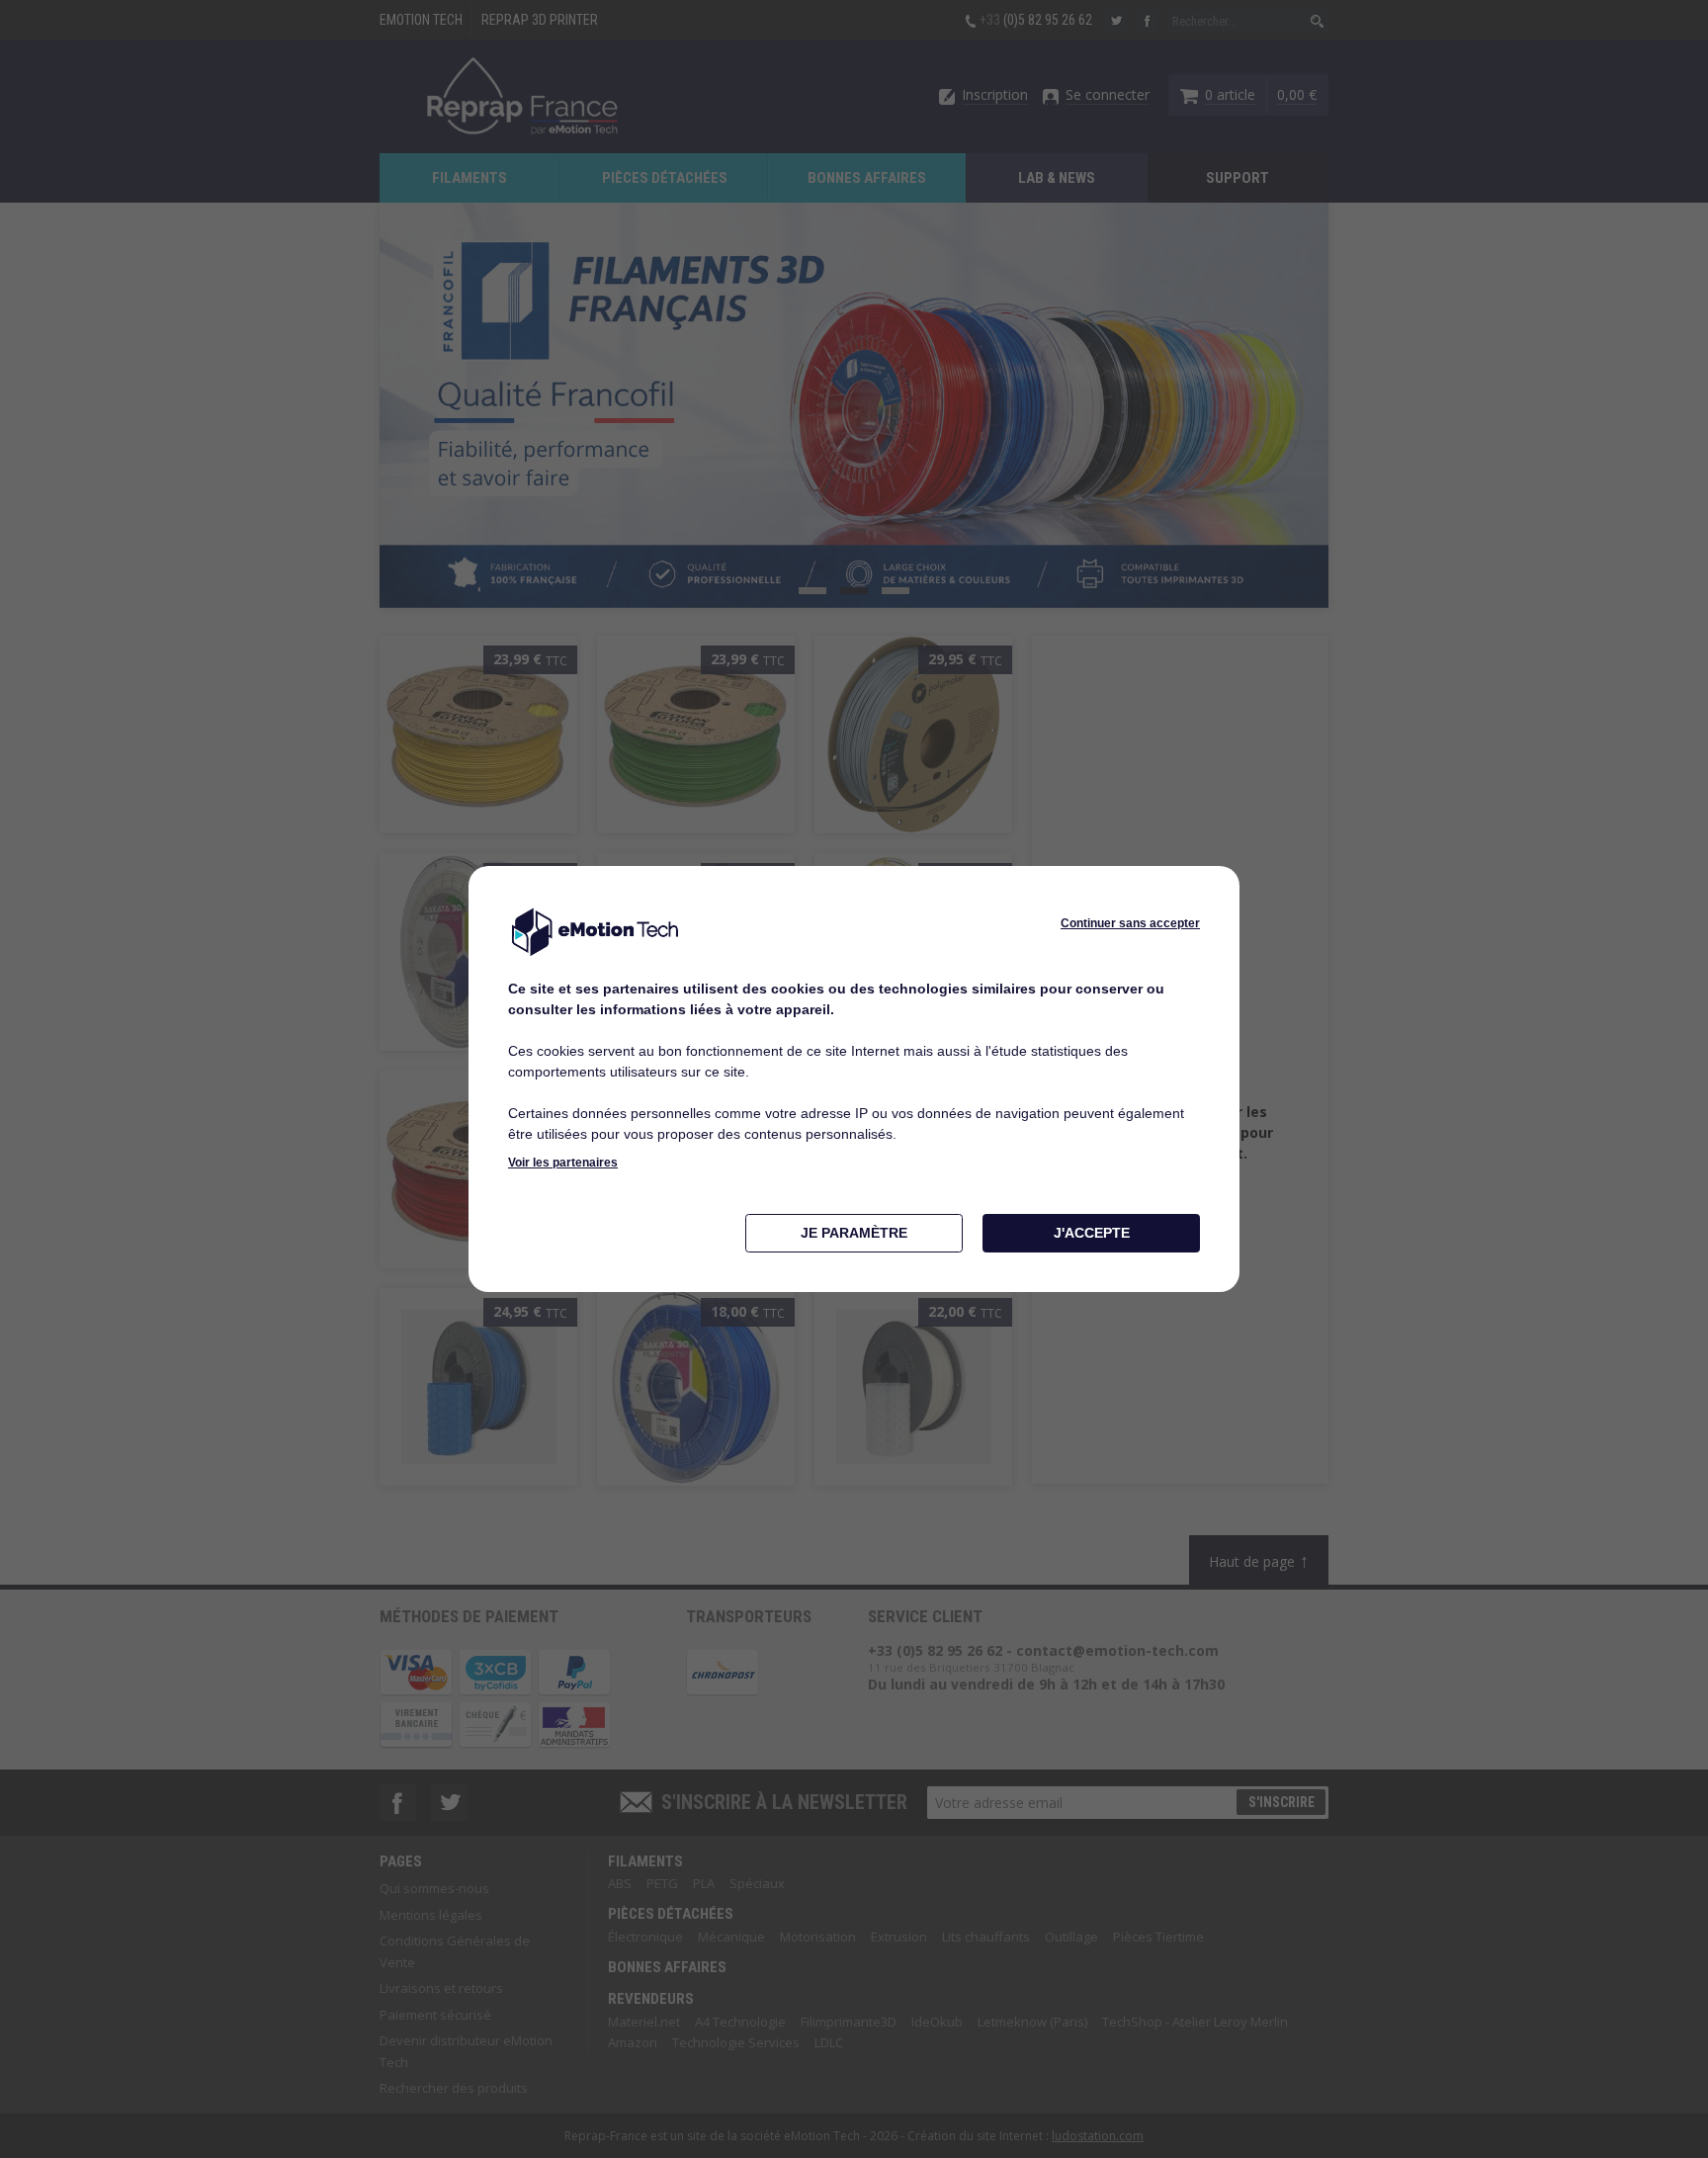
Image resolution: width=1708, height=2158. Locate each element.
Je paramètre (854, 1233)
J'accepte (1092, 1233)
